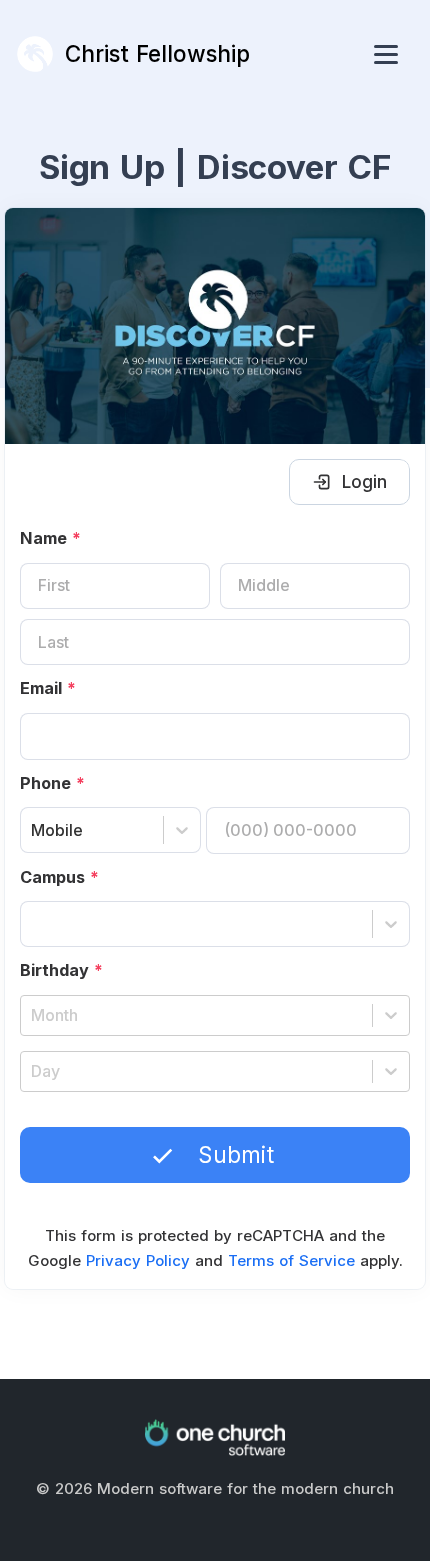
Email (48, 688)
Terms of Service (291, 1260)
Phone (52, 783)
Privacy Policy (138, 1260)
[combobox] (33, 830)
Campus (59, 877)
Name (50, 538)
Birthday (61, 970)
